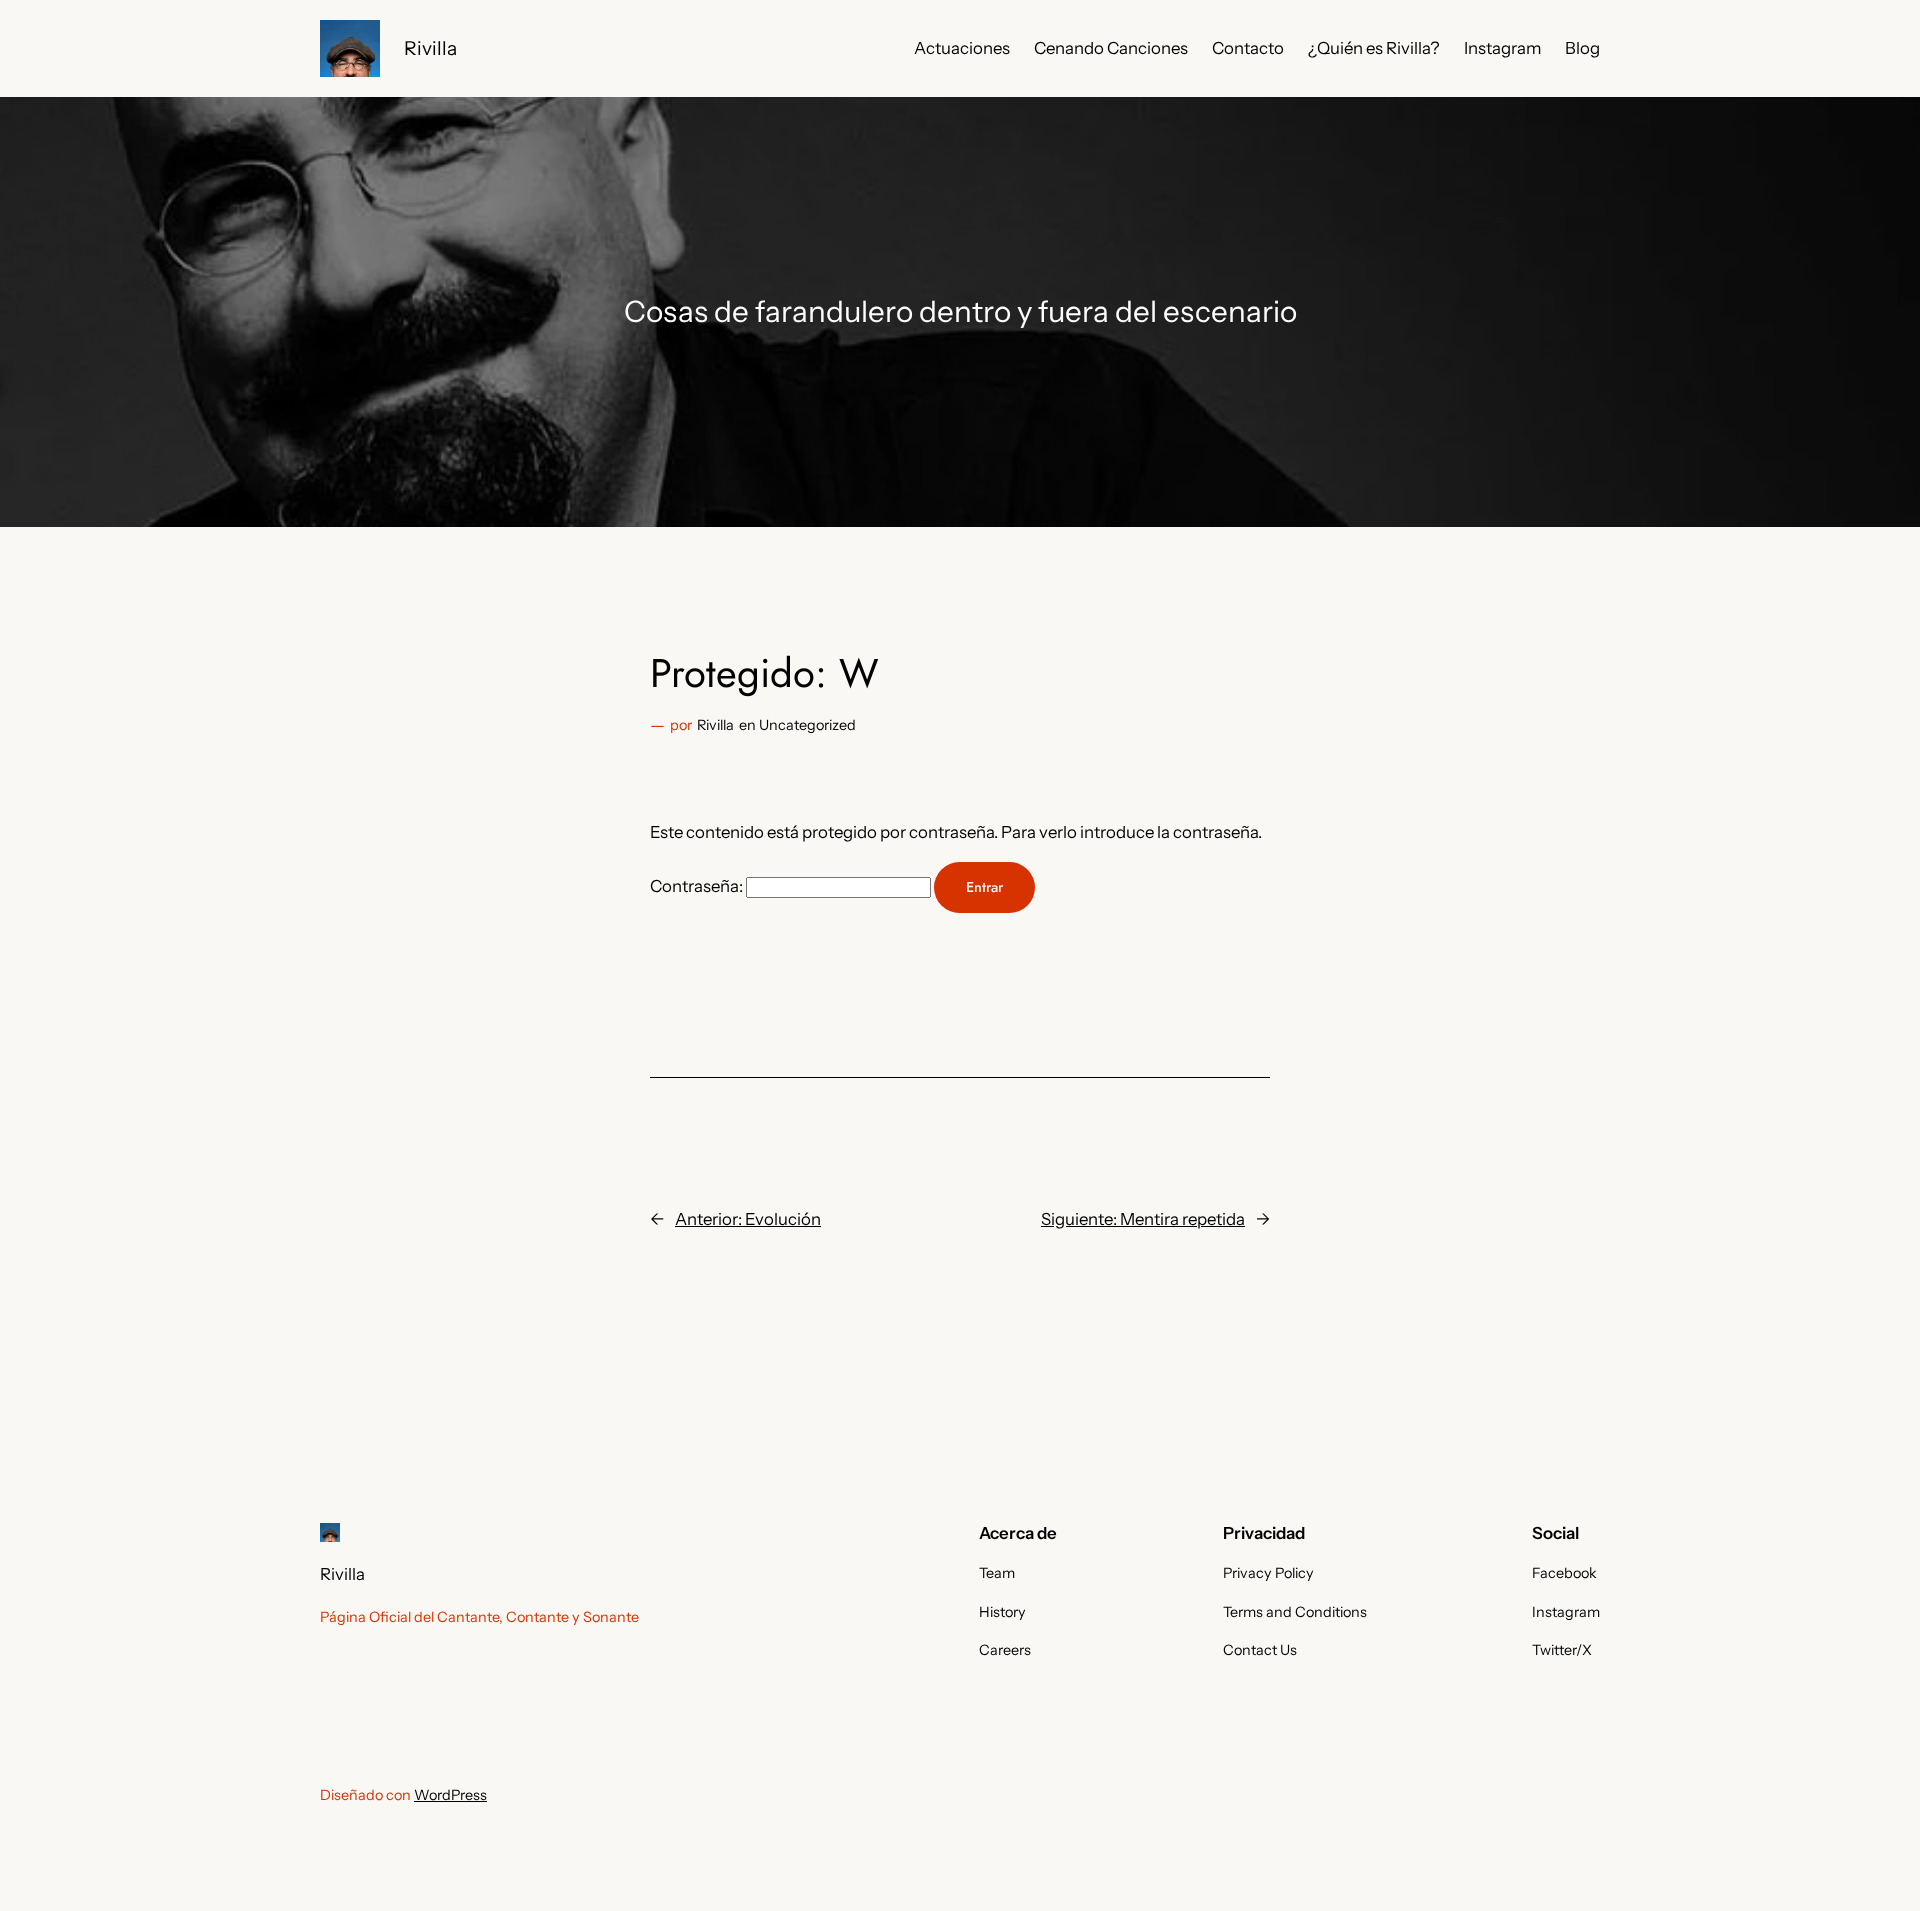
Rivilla (430, 48)
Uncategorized (807, 725)
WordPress (450, 1795)
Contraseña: (698, 886)
